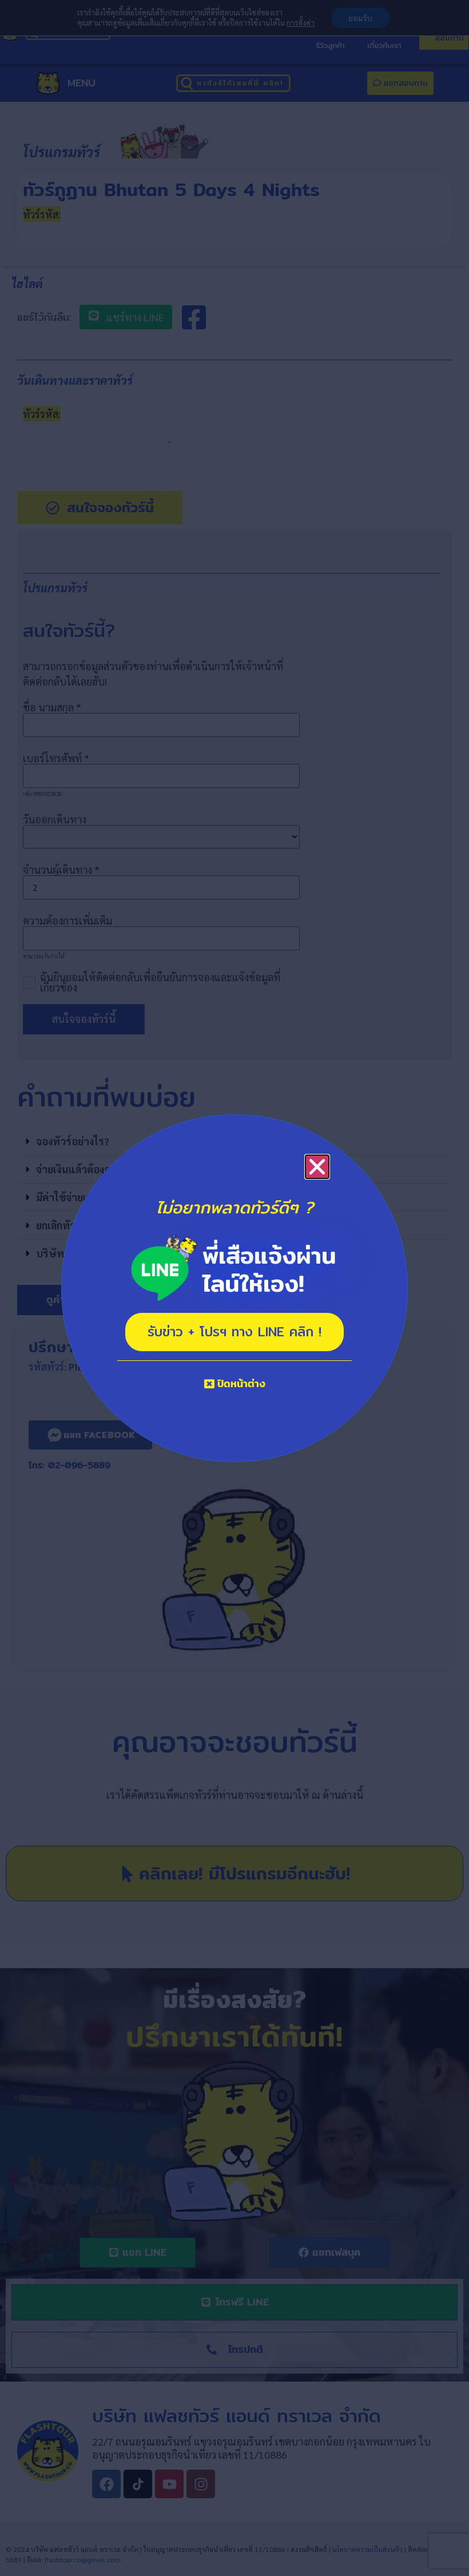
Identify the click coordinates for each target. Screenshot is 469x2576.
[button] (317, 1167)
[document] (234, 1288)
